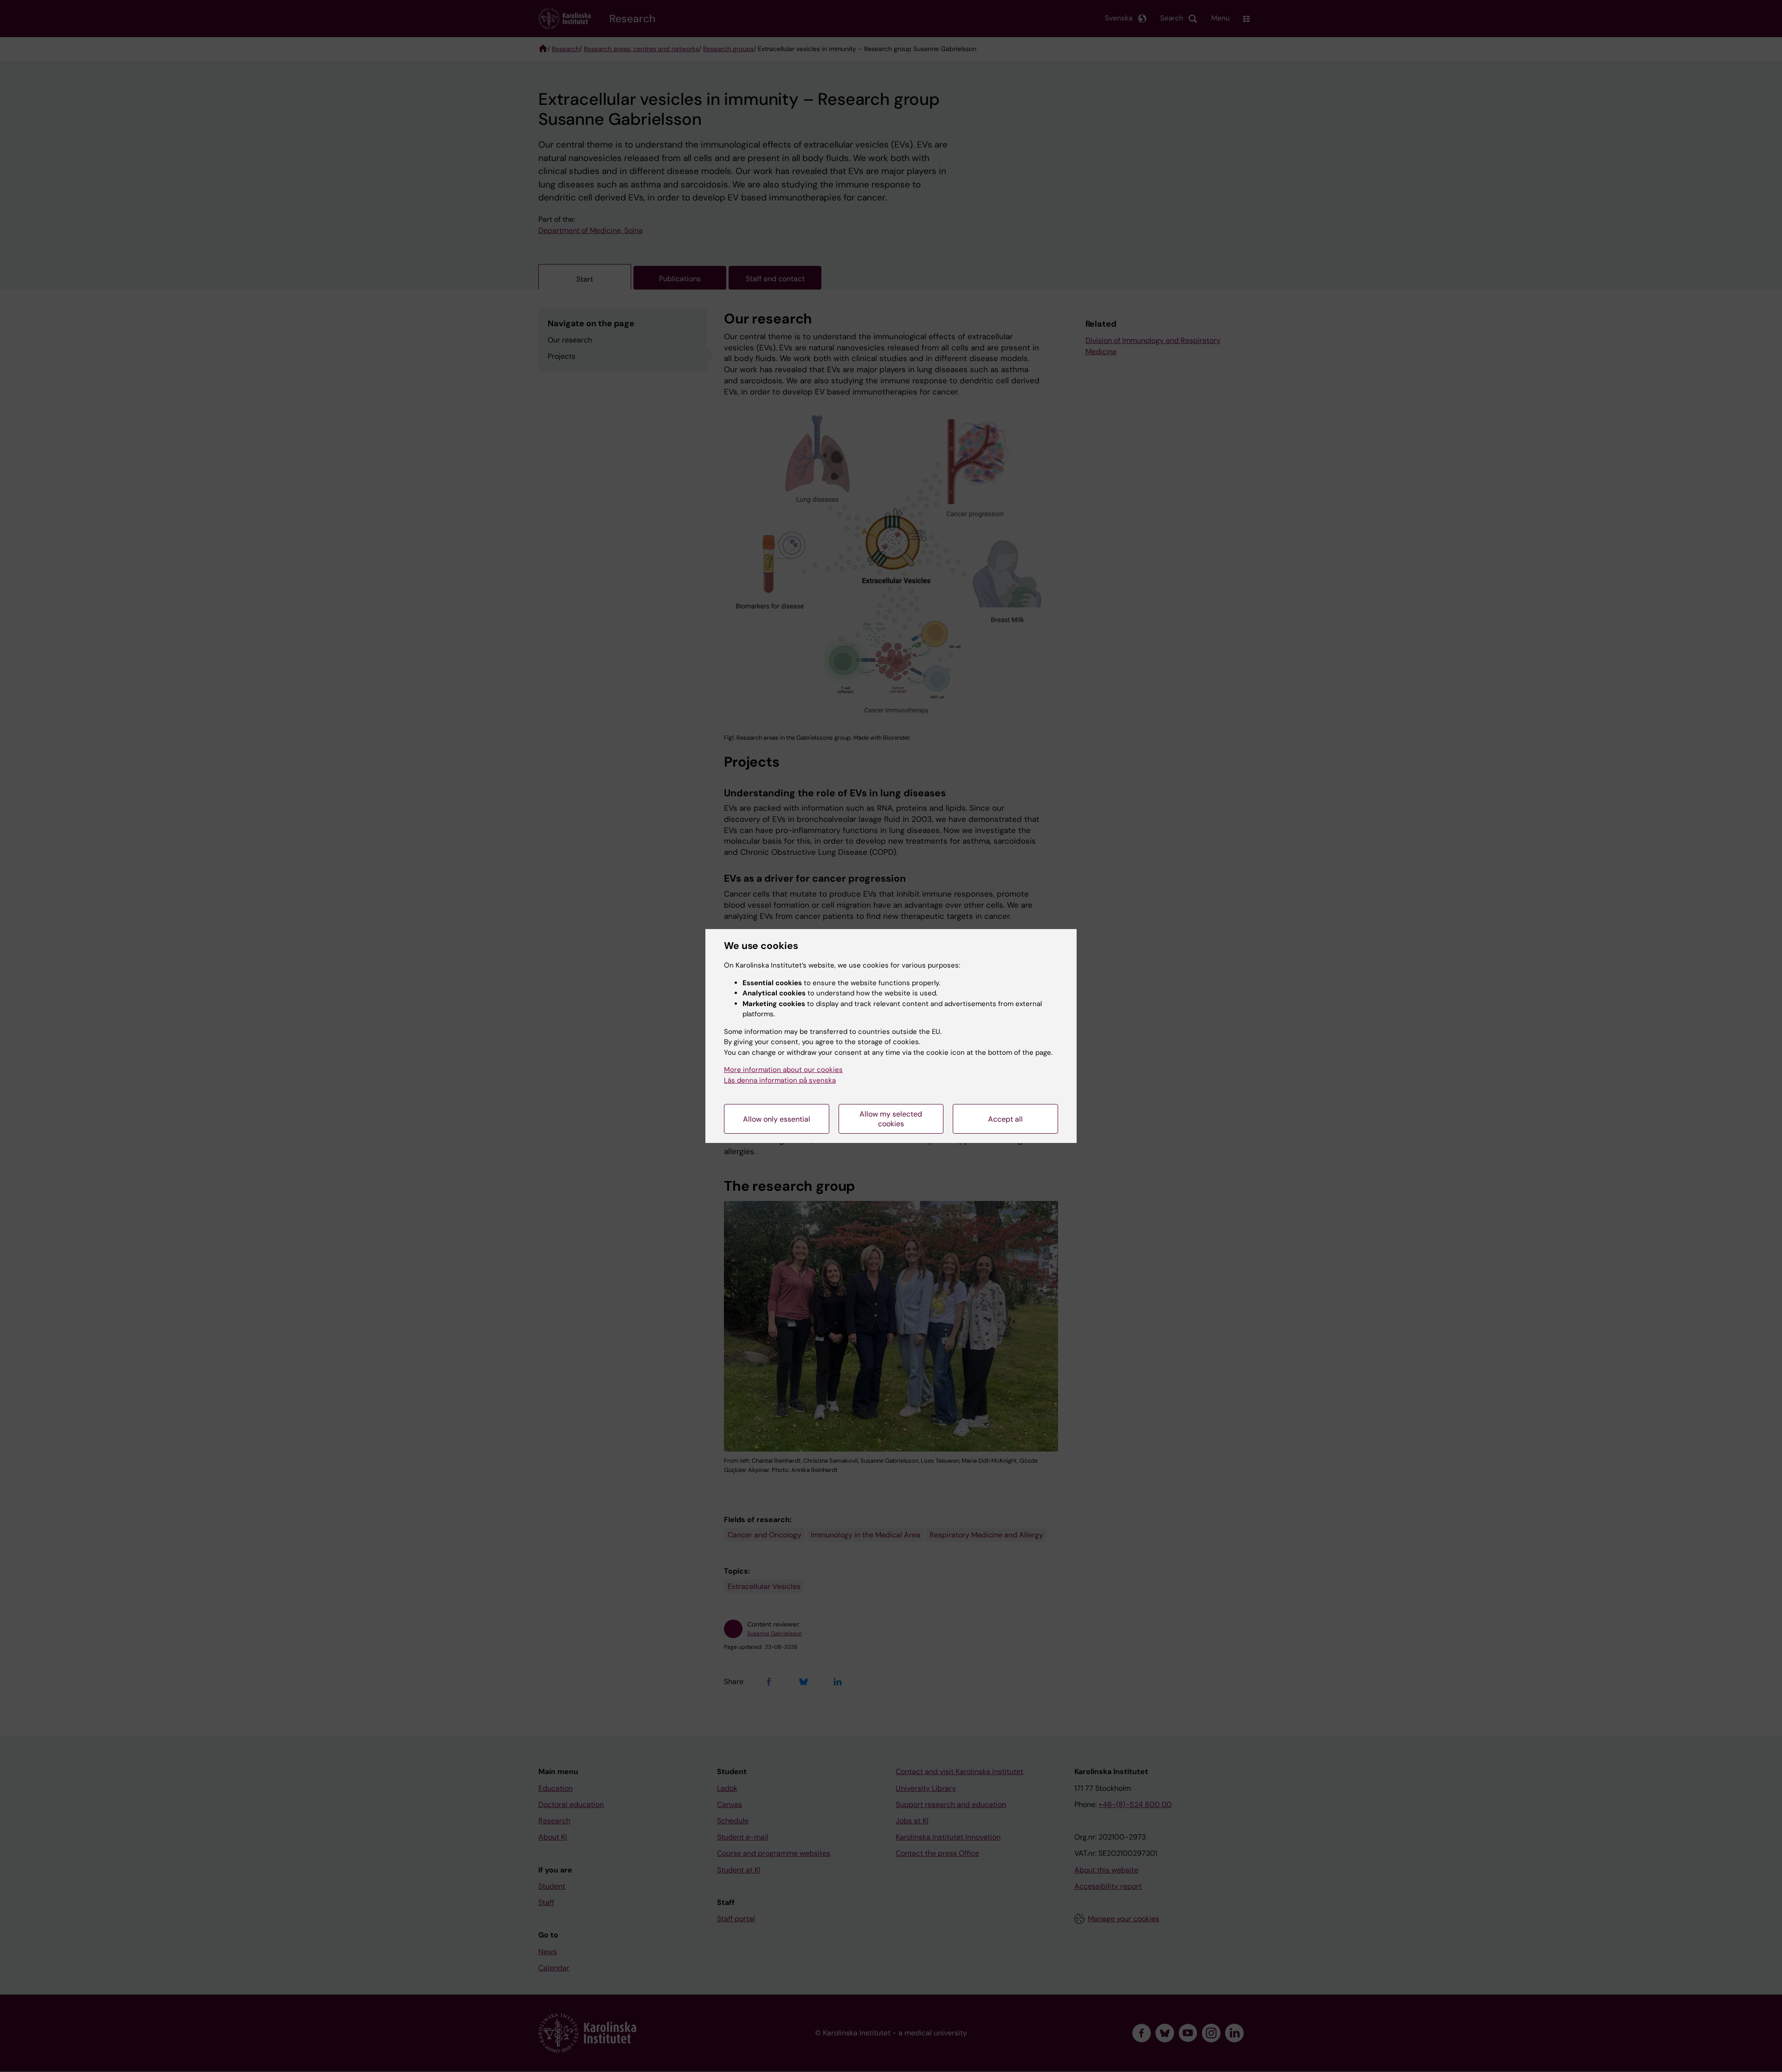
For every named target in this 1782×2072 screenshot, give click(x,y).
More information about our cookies (783, 1070)
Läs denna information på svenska (780, 1080)
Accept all (1005, 1119)
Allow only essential (777, 1119)
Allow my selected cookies (891, 1119)
